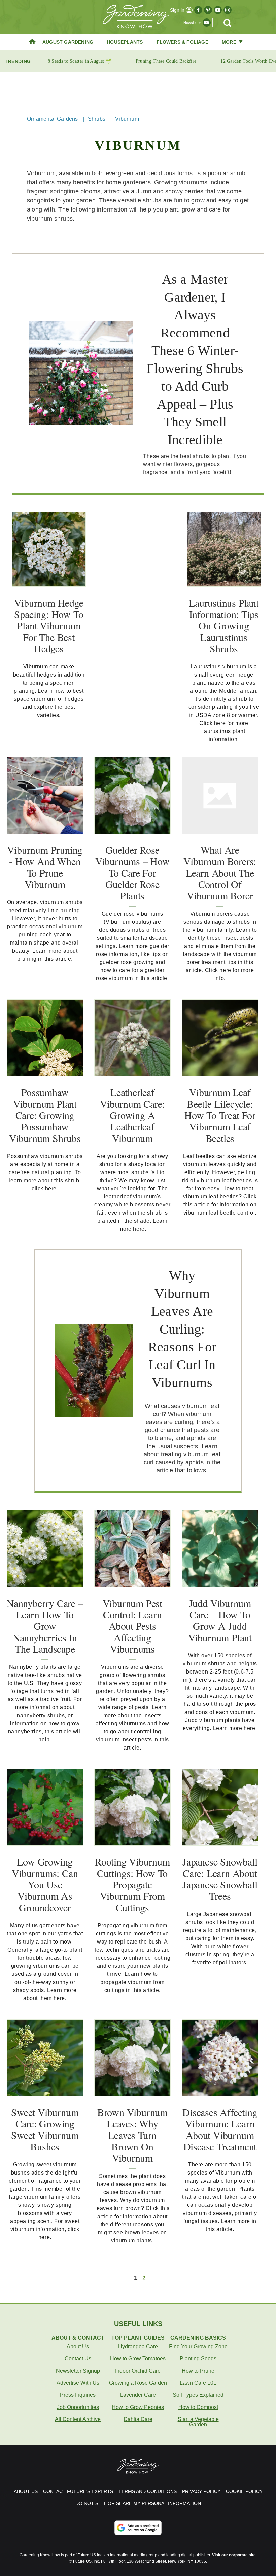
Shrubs (97, 119)
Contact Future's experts (78, 2491)
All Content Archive (78, 2419)
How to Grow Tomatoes (138, 2359)
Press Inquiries (78, 2395)
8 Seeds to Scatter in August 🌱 (80, 61)
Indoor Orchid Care (138, 2371)
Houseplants (125, 42)
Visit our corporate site (234, 2555)
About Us (78, 2347)
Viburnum (127, 119)
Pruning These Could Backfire (166, 61)
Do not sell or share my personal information (138, 2503)
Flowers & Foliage (182, 42)
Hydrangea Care (138, 2347)
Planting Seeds (198, 2359)
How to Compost (198, 2407)
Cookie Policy (244, 2491)
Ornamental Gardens (53, 119)
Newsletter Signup (78, 2371)
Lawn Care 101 (198, 2383)
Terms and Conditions (148, 2491)
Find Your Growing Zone (198, 2347)
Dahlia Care (138, 2419)
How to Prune (198, 2371)
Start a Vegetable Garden (198, 2422)
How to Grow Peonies (138, 2407)
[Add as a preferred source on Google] (138, 2528)
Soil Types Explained (198, 2395)
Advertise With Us (78, 2383)
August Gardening (68, 42)
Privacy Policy (201, 2491)
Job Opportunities (78, 2407)
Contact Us (78, 2359)
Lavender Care (138, 2395)
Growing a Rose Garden (138, 2383)
